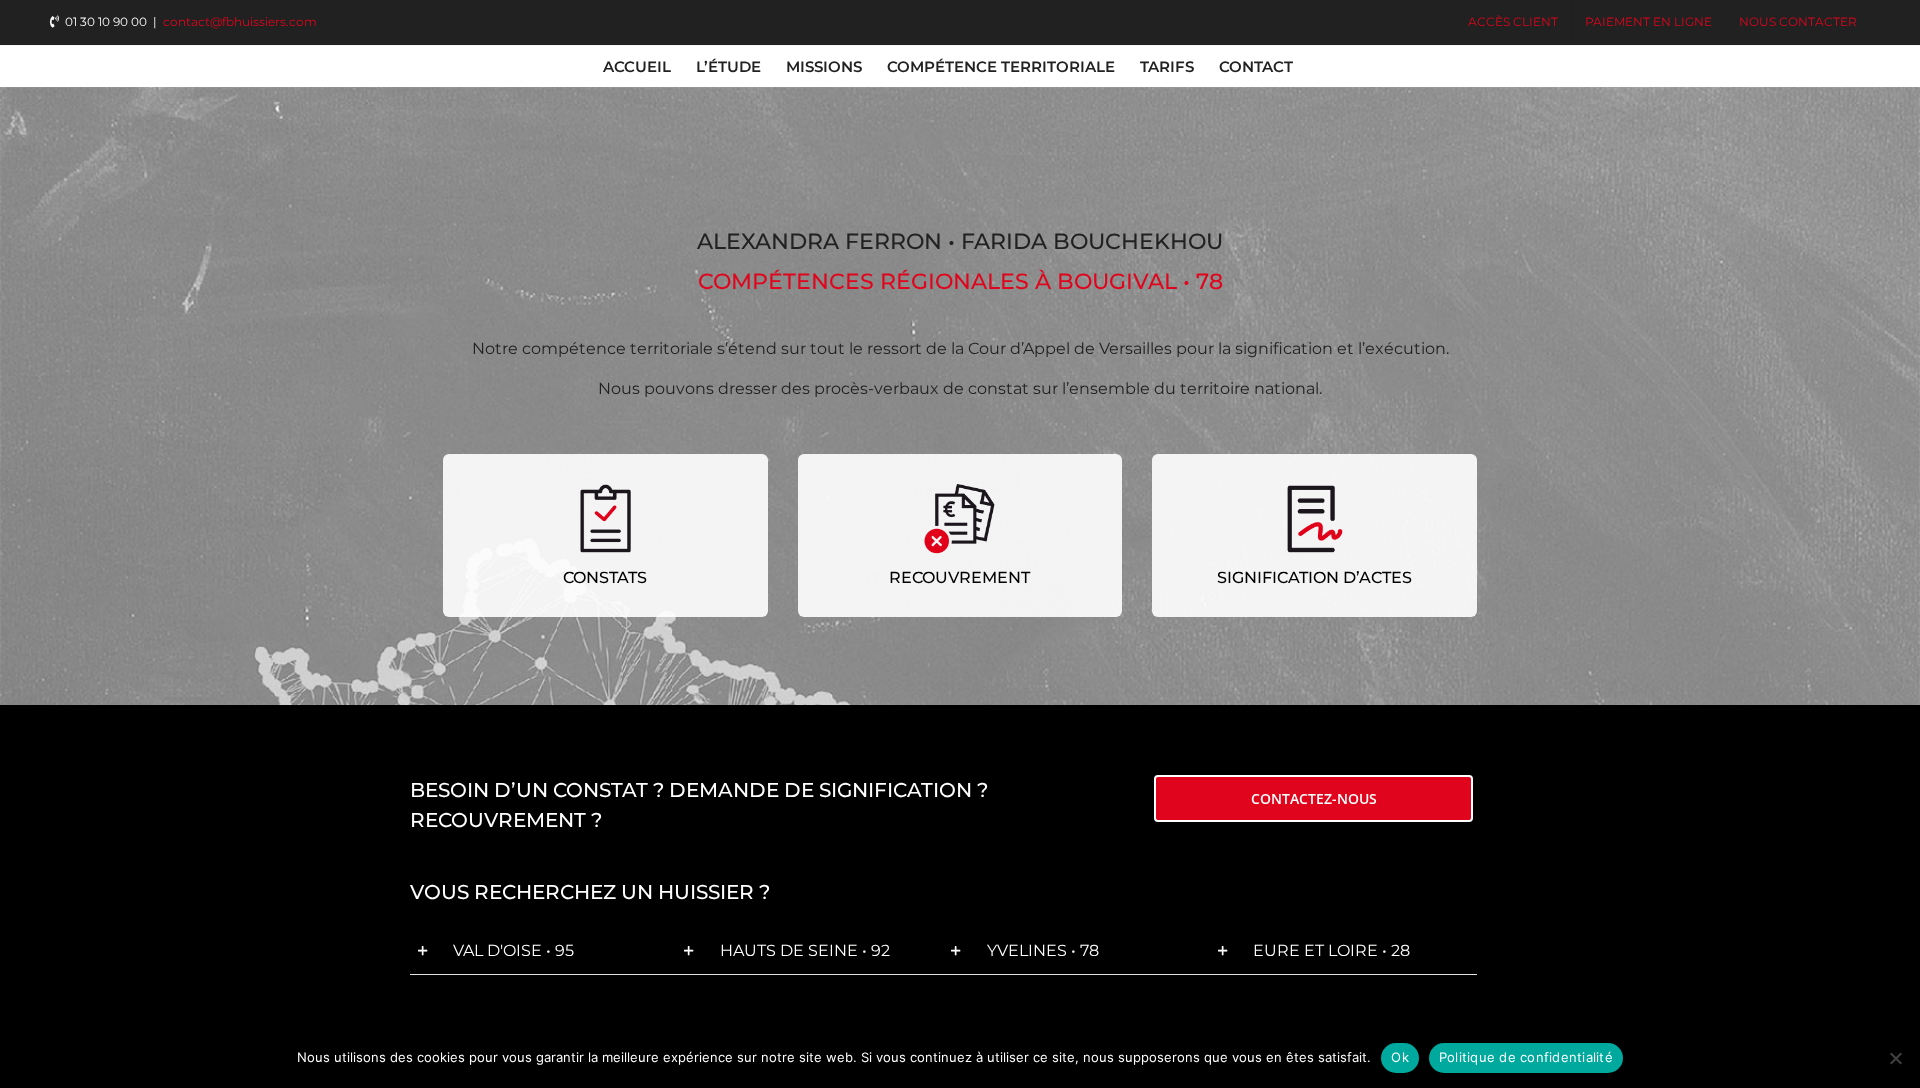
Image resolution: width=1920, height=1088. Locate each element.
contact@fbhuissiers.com (240, 21)
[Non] (1895, 1058)
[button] (543, 951)
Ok (1400, 1057)
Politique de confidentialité (1526, 1057)
